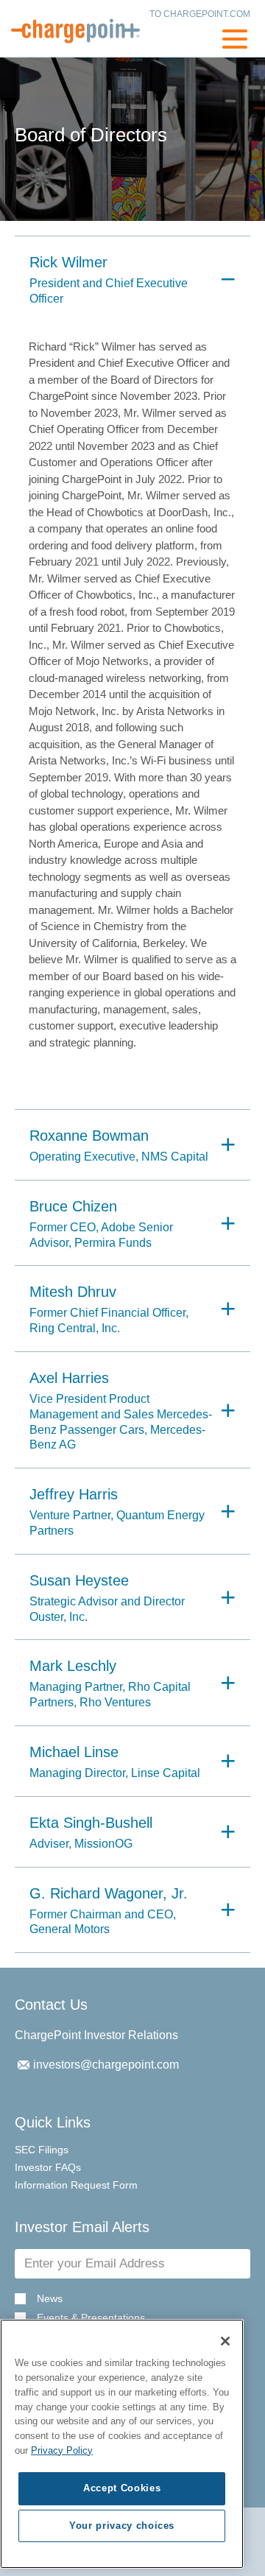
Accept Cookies (122, 2488)
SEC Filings (42, 2150)
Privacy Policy (62, 2450)
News (50, 2299)
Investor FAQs (48, 2167)
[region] (122, 2444)
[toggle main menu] (235, 41)
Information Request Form (76, 2185)
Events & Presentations (91, 2318)
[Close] (225, 2341)
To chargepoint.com (200, 14)
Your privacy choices (122, 2526)
